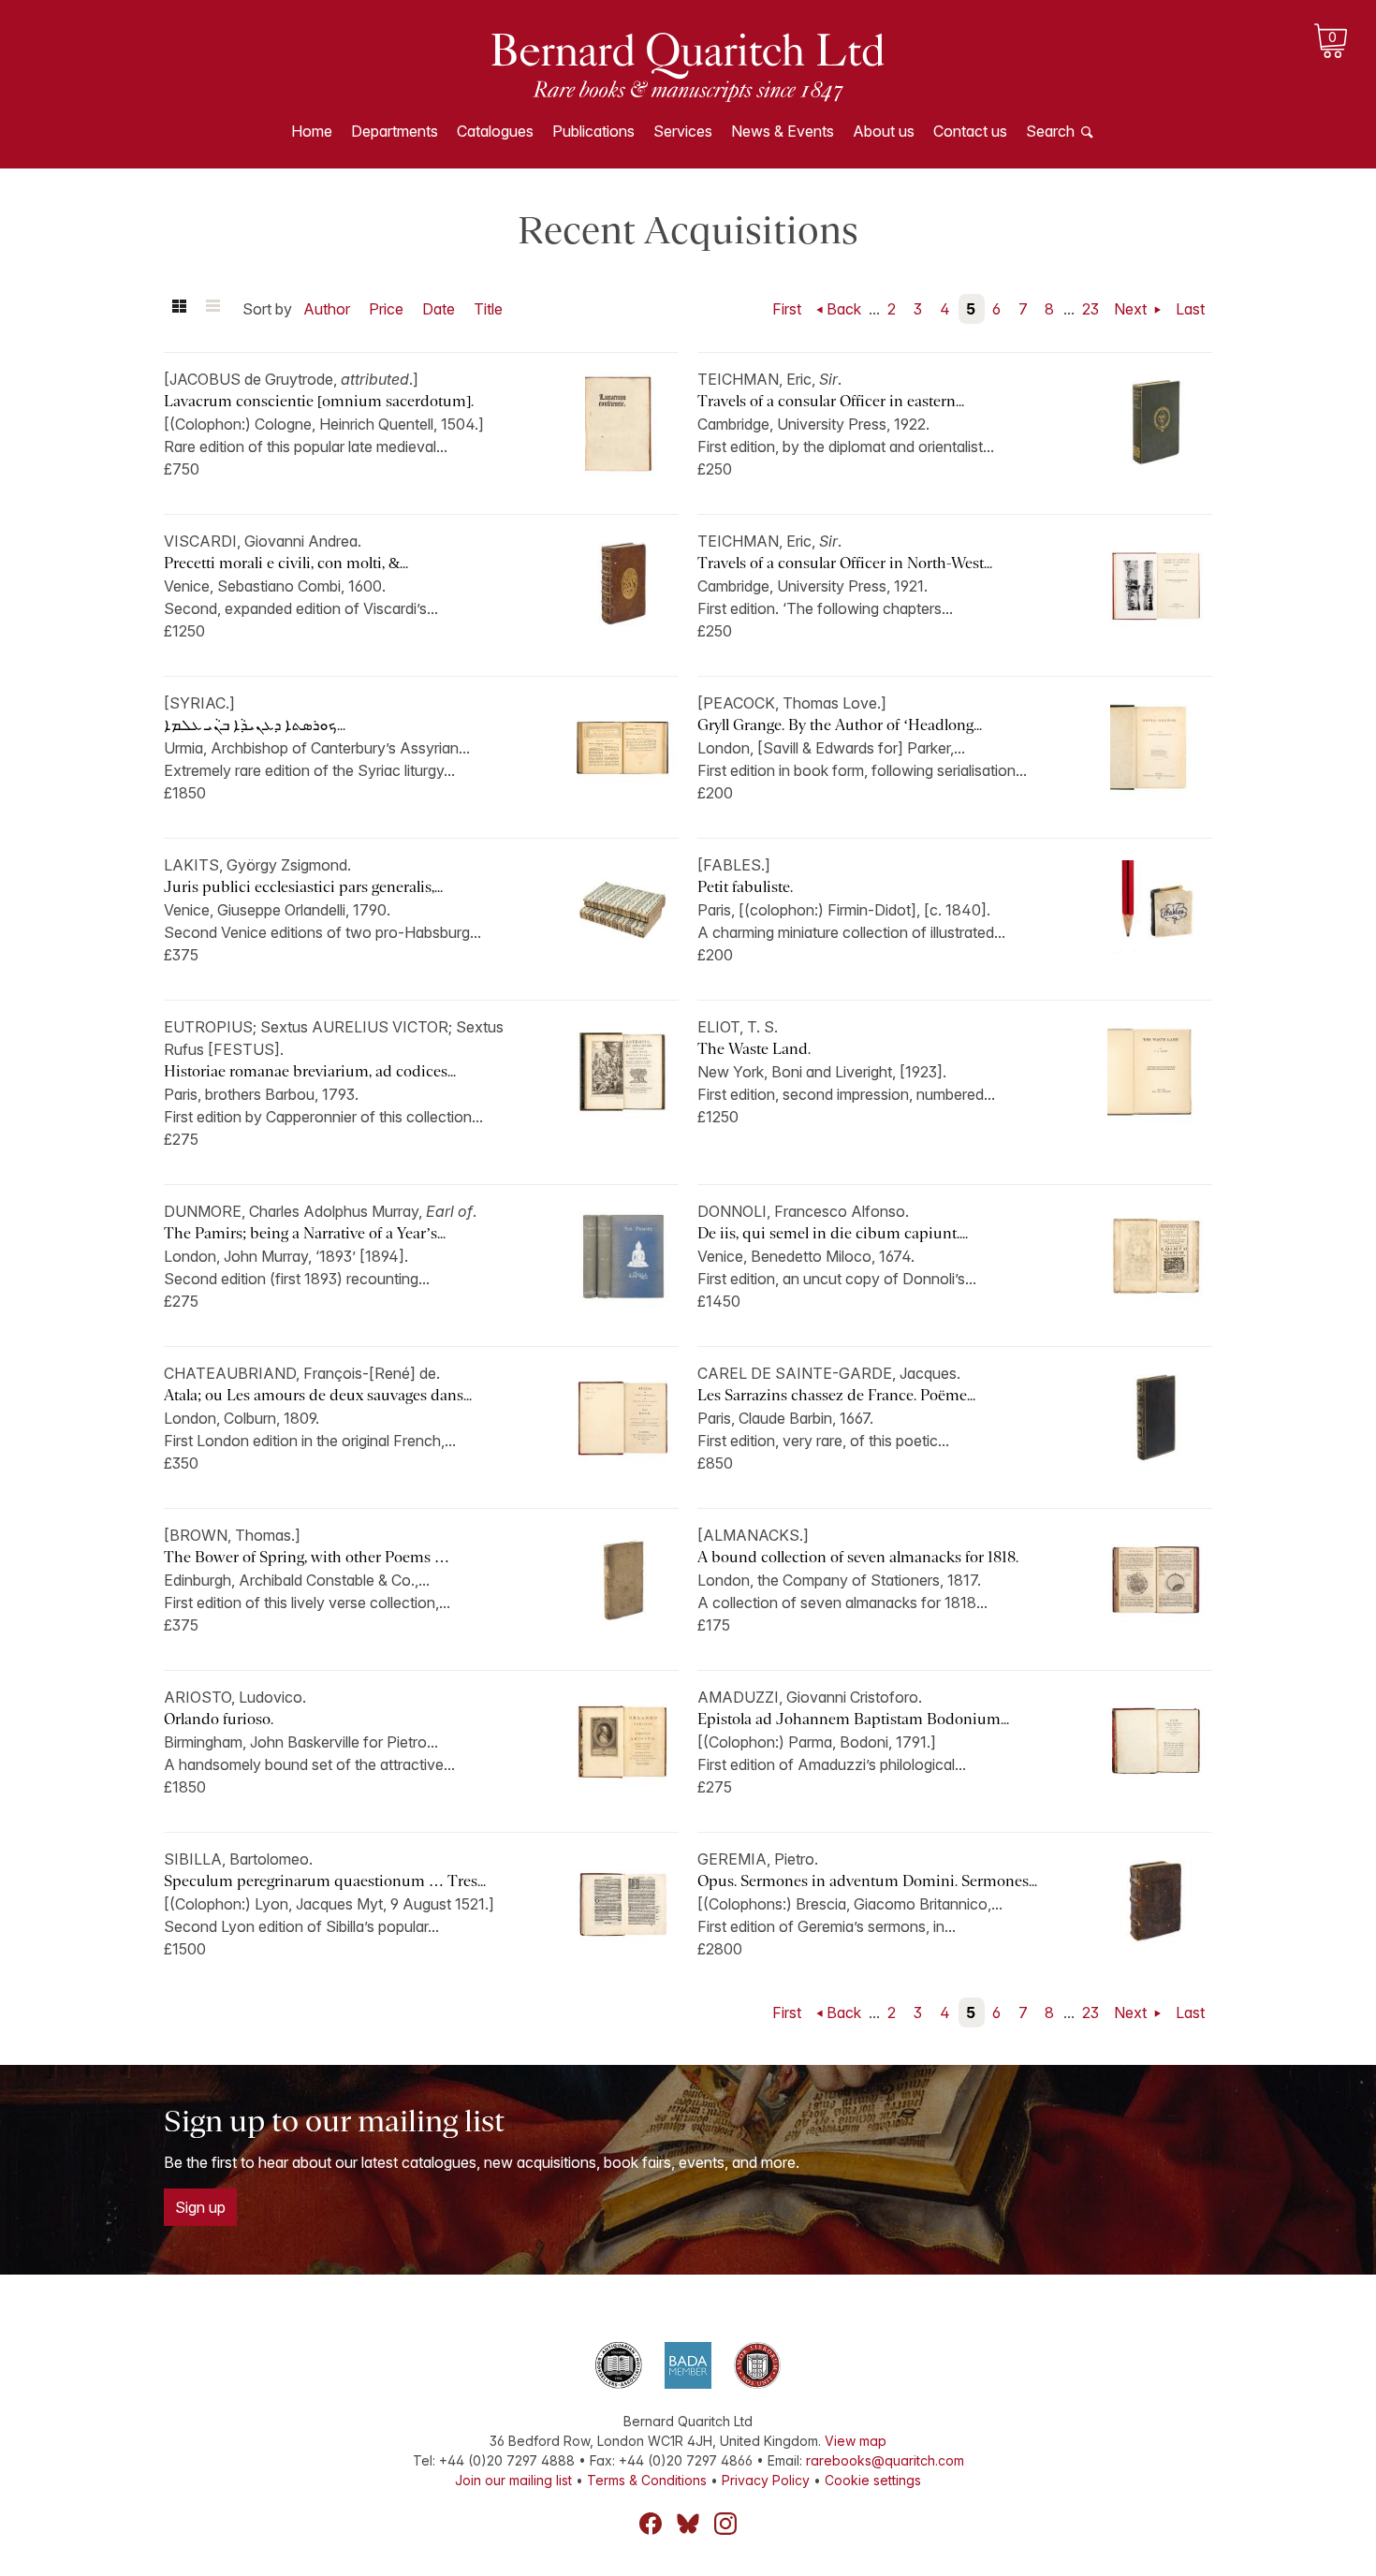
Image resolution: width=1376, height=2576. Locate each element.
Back (844, 309)
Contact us (970, 131)
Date (439, 309)
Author (327, 309)
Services (683, 131)
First (787, 309)
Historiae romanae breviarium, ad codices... (310, 1071)
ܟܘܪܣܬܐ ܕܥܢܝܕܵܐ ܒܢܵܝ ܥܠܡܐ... (255, 725)
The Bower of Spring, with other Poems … (307, 1557)
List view (212, 309)
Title (488, 309)
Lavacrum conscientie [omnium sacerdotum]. (319, 401)
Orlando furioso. (219, 1719)
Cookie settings (873, 2480)
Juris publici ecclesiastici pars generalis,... (303, 887)
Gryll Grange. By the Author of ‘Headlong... (840, 725)
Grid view (179, 309)
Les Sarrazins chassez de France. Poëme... (836, 1395)
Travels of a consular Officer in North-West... (845, 563)
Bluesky (688, 2524)
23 (1091, 309)
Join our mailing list (513, 2480)
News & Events (783, 131)
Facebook (651, 2524)
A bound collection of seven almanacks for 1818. (858, 1557)
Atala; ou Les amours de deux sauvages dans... (318, 1395)
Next (1132, 309)
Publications (593, 131)
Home (312, 131)
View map (856, 2441)
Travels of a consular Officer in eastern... (831, 401)
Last (1190, 309)
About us (884, 131)
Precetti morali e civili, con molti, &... (286, 563)
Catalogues (495, 131)
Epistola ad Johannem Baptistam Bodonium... (853, 1719)
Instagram (725, 2524)
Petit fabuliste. (745, 887)
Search (1050, 131)
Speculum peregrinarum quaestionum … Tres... (325, 1881)
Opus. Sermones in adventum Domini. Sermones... (867, 1881)
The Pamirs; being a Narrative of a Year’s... (305, 1233)
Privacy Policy (766, 2480)
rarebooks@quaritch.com (885, 2460)
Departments (395, 131)
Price (386, 309)
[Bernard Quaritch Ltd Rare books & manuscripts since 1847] (688, 66)
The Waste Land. (754, 1049)
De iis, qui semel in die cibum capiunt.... (833, 1233)
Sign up (200, 2207)
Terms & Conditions (647, 2480)
